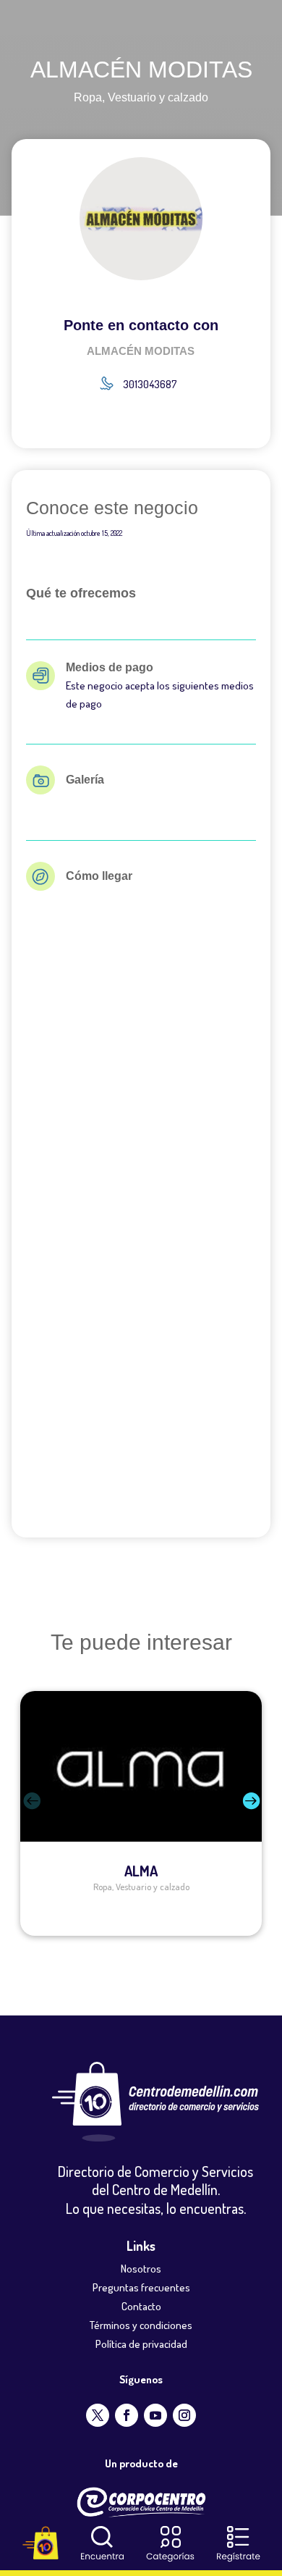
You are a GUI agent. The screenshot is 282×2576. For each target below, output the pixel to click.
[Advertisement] (141, 1367)
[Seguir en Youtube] (155, 2415)
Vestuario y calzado (158, 97)
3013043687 (150, 384)
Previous (9, 1813)
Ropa (88, 97)
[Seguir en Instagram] (184, 2415)
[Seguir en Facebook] (127, 2415)
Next (273, 1813)
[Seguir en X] (98, 2415)
